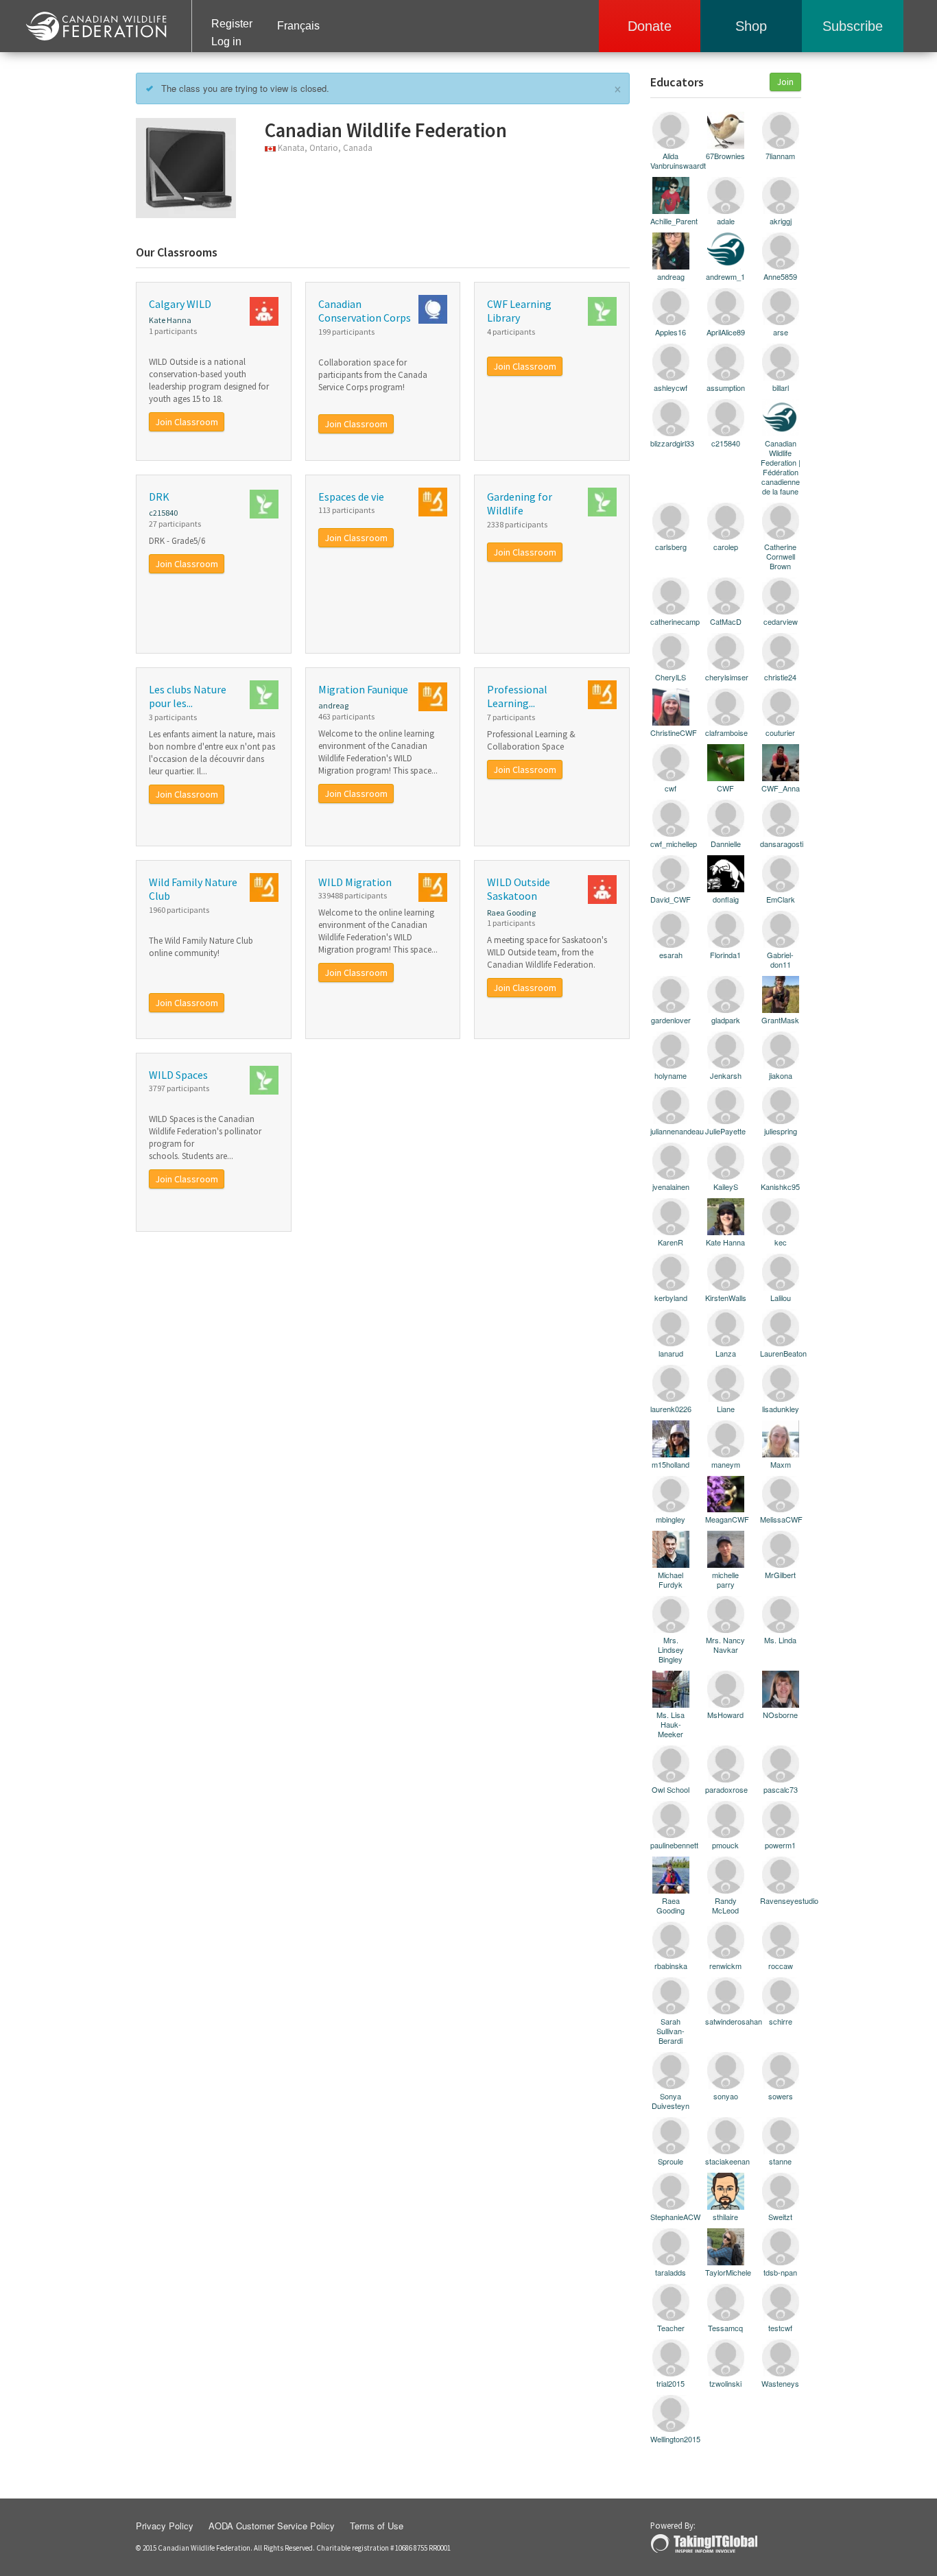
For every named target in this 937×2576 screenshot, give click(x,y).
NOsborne (780, 1714)
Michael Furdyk (671, 1579)
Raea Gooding (511, 913)
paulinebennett (671, 1845)
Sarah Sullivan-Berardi (671, 2030)
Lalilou (781, 1297)
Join (785, 82)
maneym (726, 1464)
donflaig (726, 899)
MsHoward (725, 1714)
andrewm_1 (725, 276)
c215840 (163, 513)
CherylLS (671, 677)
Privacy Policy (165, 2526)
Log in (226, 41)
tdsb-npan (780, 2272)
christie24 (780, 677)
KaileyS (726, 1186)
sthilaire (725, 2216)
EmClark (781, 899)
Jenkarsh (726, 1075)
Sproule (671, 2161)
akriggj (781, 220)
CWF (725, 788)
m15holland (671, 1464)
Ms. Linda (780, 1639)
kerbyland (671, 1297)
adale (726, 220)
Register (232, 24)
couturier (780, 732)
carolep (726, 546)
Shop (751, 26)
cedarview (781, 621)
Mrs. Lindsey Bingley (671, 1649)
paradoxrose (726, 1789)
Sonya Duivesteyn (671, 2100)
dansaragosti (781, 843)
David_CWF (671, 899)
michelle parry (725, 1579)
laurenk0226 (671, 1408)
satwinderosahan (726, 2021)
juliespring (781, 1131)
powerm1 (780, 1845)
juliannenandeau (671, 1131)
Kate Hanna (170, 320)
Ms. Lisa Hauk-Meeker (671, 1724)
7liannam (780, 155)
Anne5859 (780, 276)
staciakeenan (726, 2161)
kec (781, 1242)
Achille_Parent (671, 220)
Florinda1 (725, 954)
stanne (780, 2161)
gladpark (726, 1019)
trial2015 (671, 2383)
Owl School (671, 1789)
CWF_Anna (781, 788)
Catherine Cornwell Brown (780, 556)
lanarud (671, 1353)
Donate (650, 26)
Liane (726, 1408)
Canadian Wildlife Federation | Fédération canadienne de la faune (781, 467)
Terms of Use (377, 2526)
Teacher (671, 2327)
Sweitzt (780, 2216)
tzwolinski (725, 2383)
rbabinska (671, 1965)
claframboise (726, 732)
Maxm (781, 1464)
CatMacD (726, 621)
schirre (781, 2021)
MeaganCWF (726, 1519)
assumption (726, 387)
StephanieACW (671, 2216)
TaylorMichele (726, 2272)
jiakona (781, 1075)
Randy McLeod (725, 1905)
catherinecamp (671, 621)
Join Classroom (187, 422)
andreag (333, 705)
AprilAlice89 (726, 332)
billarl (781, 387)
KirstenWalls (726, 1297)
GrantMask (780, 1019)
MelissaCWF (781, 1519)
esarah (671, 954)
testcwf (780, 2327)
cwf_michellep (671, 843)
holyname (671, 1075)
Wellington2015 (671, 2438)
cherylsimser (726, 677)
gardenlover (671, 1019)
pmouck (725, 1845)
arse (781, 332)
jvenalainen (671, 1186)
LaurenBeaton (781, 1353)
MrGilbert (780, 1574)
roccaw (781, 1965)
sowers (781, 2096)
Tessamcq (725, 2327)
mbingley (671, 1519)
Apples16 (671, 332)
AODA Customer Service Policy (272, 2526)
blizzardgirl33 (671, 443)
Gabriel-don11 (780, 959)
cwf (671, 788)
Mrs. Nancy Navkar (725, 1644)
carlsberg (671, 546)
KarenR (671, 1242)
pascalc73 (781, 1789)
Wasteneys (780, 2383)
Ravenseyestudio (781, 1900)
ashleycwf (671, 387)
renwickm (725, 1965)
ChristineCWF (671, 732)
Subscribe (853, 26)
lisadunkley (781, 1408)
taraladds (671, 2272)
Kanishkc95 (780, 1186)
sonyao (726, 2096)
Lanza (726, 1353)
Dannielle (726, 843)
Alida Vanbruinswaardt (671, 160)
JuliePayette (725, 1131)
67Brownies (725, 155)
